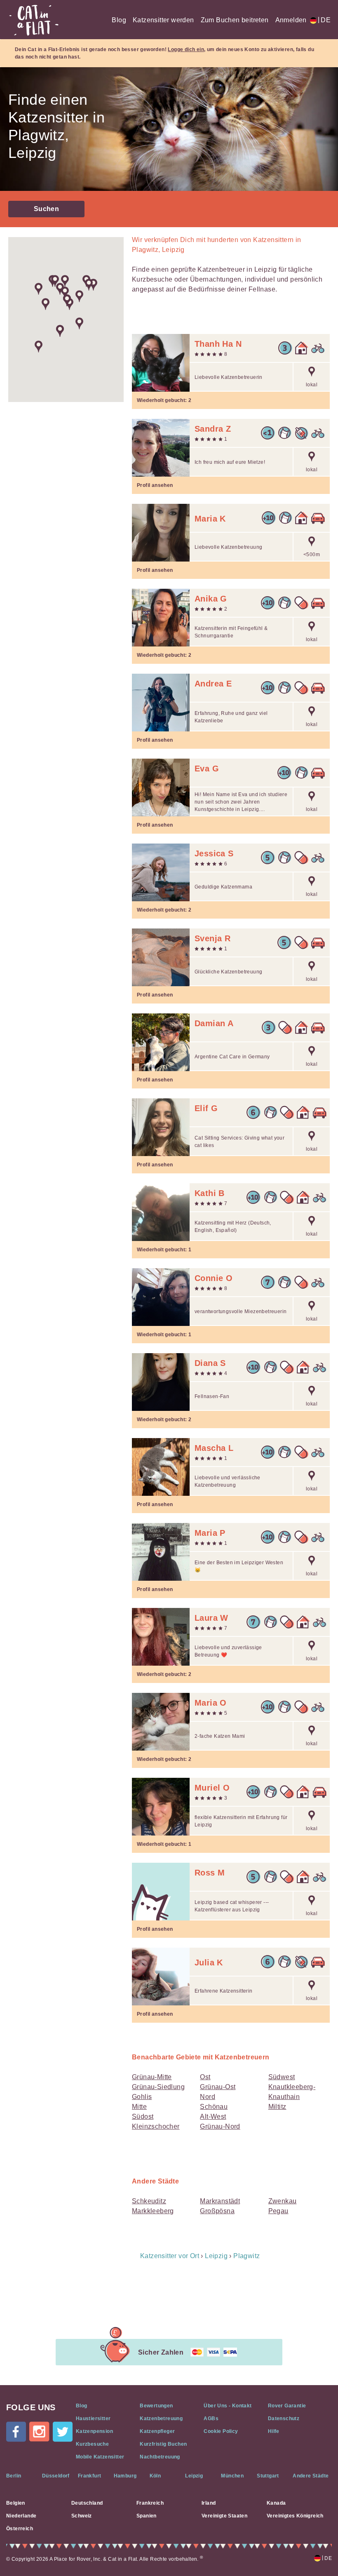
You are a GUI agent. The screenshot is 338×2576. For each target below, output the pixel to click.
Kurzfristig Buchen (163, 2444)
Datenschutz (284, 2419)
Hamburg (125, 2476)
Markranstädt (220, 2201)
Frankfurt (90, 2476)
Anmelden (291, 20)
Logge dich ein (186, 49)
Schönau (214, 2107)
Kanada (276, 2503)
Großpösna (217, 2211)
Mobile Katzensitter (100, 2457)
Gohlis (142, 2097)
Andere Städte (311, 2476)
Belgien (16, 2503)
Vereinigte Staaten (224, 2516)
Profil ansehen (155, 485)
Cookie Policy (221, 2431)
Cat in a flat (34, 20)
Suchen (46, 209)
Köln (155, 2476)
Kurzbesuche (92, 2444)
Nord (208, 2097)
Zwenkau (283, 2201)
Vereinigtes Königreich (295, 2516)
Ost (205, 2077)
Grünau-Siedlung (158, 2087)
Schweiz (82, 2516)
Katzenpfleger (157, 2431)
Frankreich (150, 2503)
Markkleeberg (153, 2211)
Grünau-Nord (220, 2126)
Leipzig (194, 2476)
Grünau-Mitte (152, 2077)
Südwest (282, 2077)
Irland (209, 2503)
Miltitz (277, 2107)
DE (324, 20)
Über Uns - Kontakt (228, 2406)
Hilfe (274, 2431)
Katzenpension (94, 2431)
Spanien (147, 2516)
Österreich (20, 2529)
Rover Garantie (287, 2406)
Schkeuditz (149, 2201)
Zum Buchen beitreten (235, 20)
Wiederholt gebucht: (164, 400)
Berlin (14, 2476)
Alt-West (213, 2117)
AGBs (211, 2419)
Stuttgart (268, 2476)
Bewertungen (156, 2406)
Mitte (139, 2107)
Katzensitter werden (163, 20)
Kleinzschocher (156, 2126)
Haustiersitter (93, 2419)
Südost (143, 2117)
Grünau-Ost (218, 2087)
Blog (119, 20)
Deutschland (87, 2503)
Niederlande (21, 2516)
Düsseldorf (56, 2476)
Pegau (278, 2211)
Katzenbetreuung (161, 2419)
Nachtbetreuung (160, 2457)
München (232, 2476)
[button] (46, 304)
